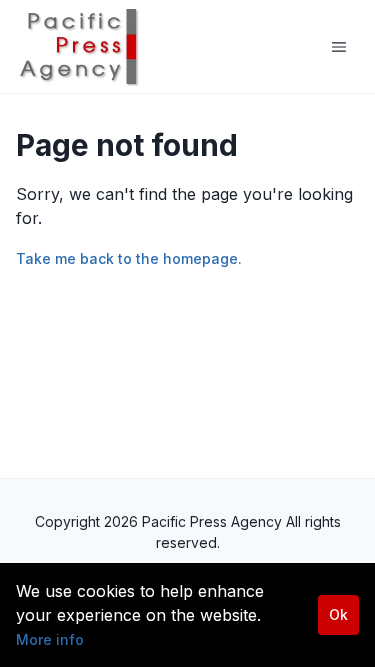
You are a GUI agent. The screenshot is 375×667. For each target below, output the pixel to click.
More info (50, 639)
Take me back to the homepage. (129, 258)
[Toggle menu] (339, 47)
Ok (338, 614)
